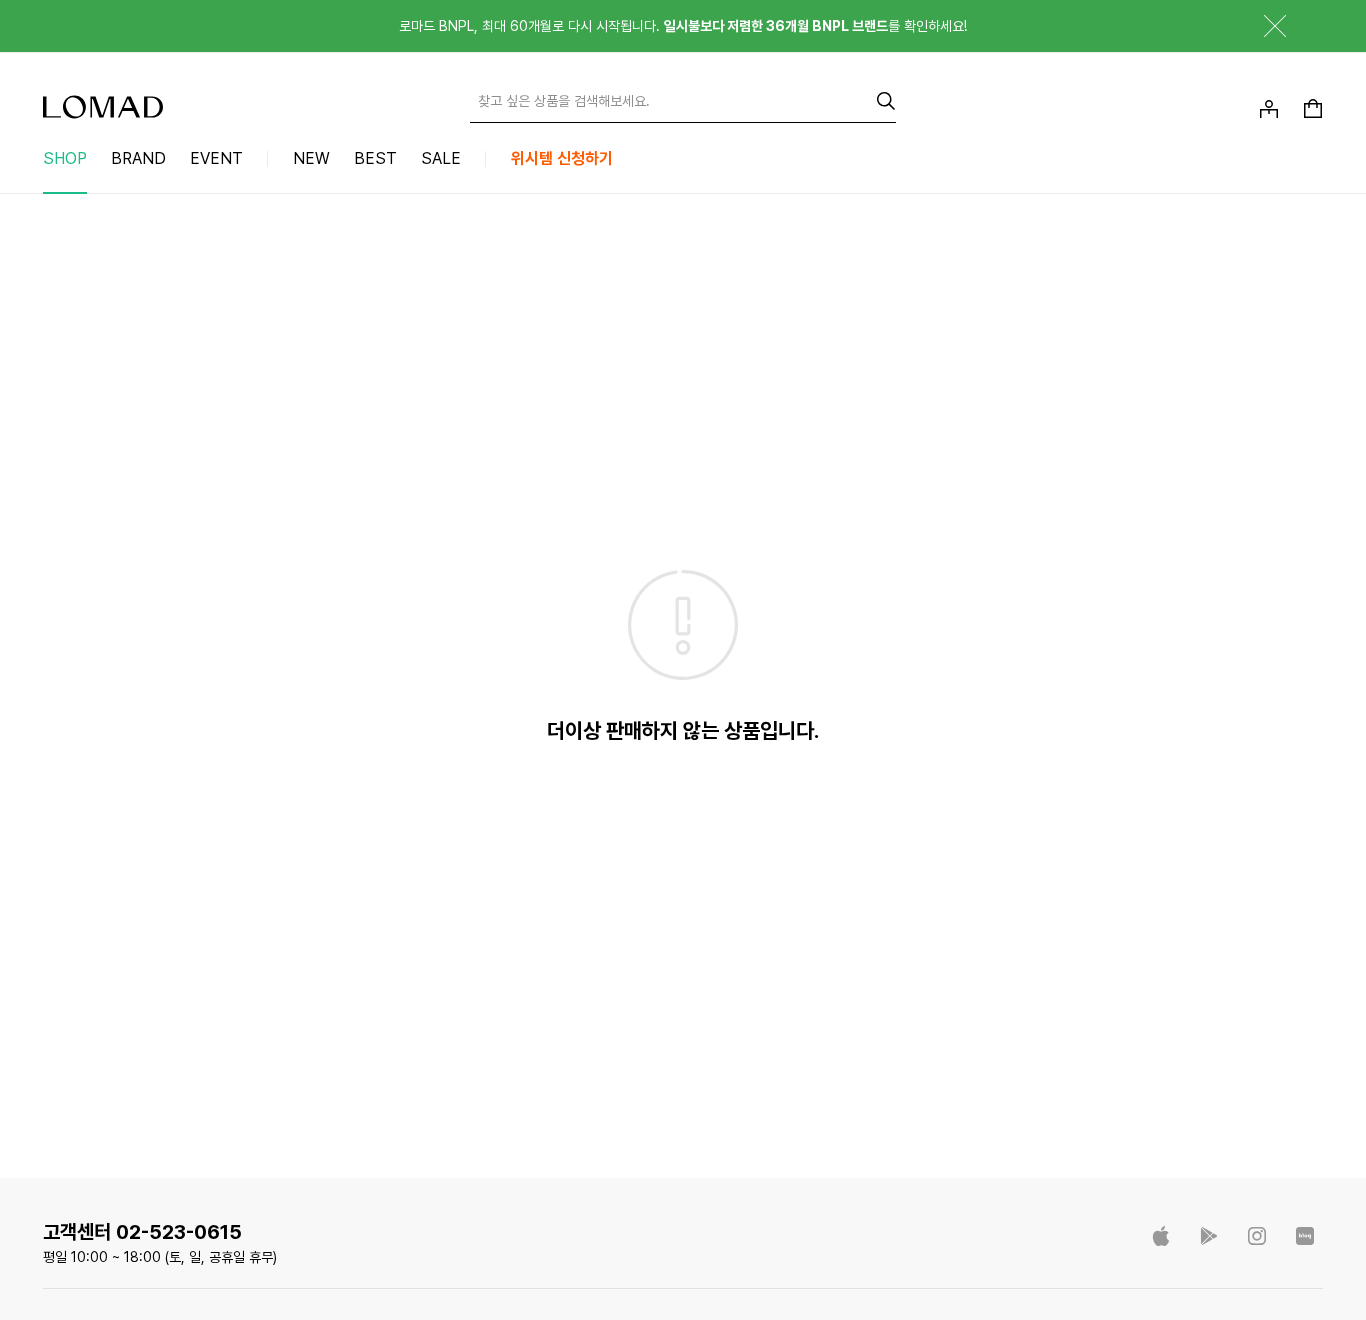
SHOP (65, 158)
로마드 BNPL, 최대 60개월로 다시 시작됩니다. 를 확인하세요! (683, 26)
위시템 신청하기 (562, 158)
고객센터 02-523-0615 (142, 1232)
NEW (311, 158)
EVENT (216, 158)
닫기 (1260, 26)
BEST (375, 158)
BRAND (138, 158)
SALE (441, 158)
